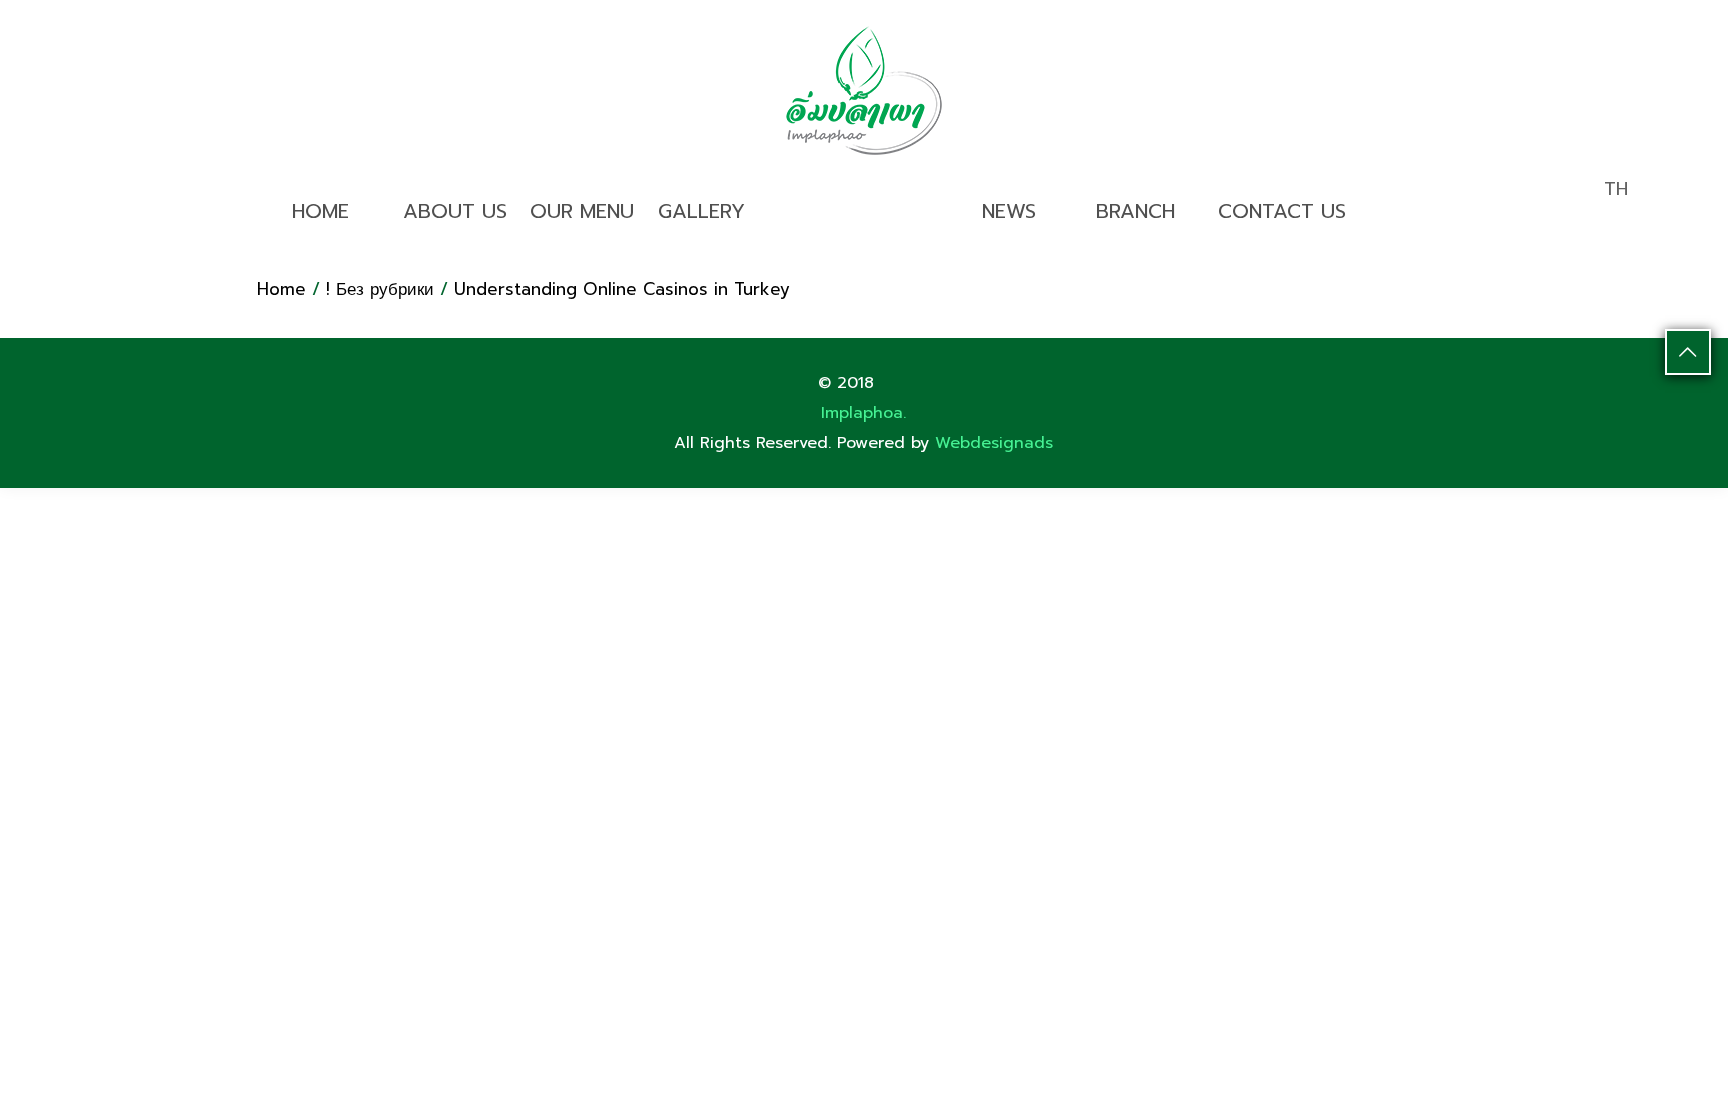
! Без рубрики (380, 289)
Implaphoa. (863, 413)
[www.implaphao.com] (864, 90)
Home (281, 289)
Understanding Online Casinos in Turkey (622, 289)
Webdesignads (994, 443)
